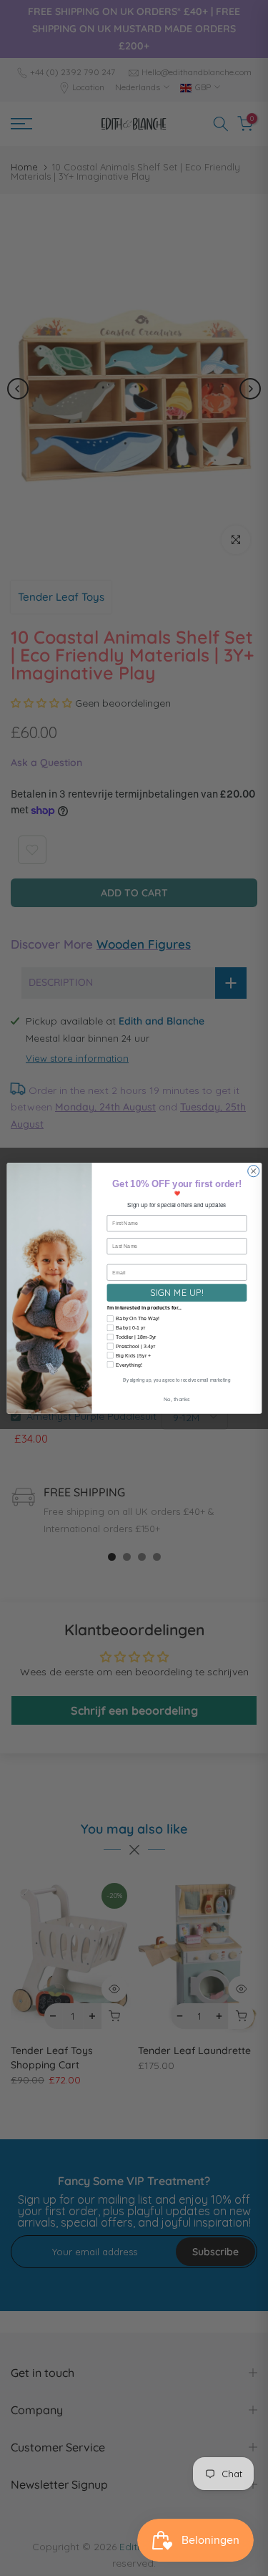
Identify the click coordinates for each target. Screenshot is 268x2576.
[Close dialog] (253, 1171)
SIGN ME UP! (177, 1292)
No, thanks (176, 1399)
